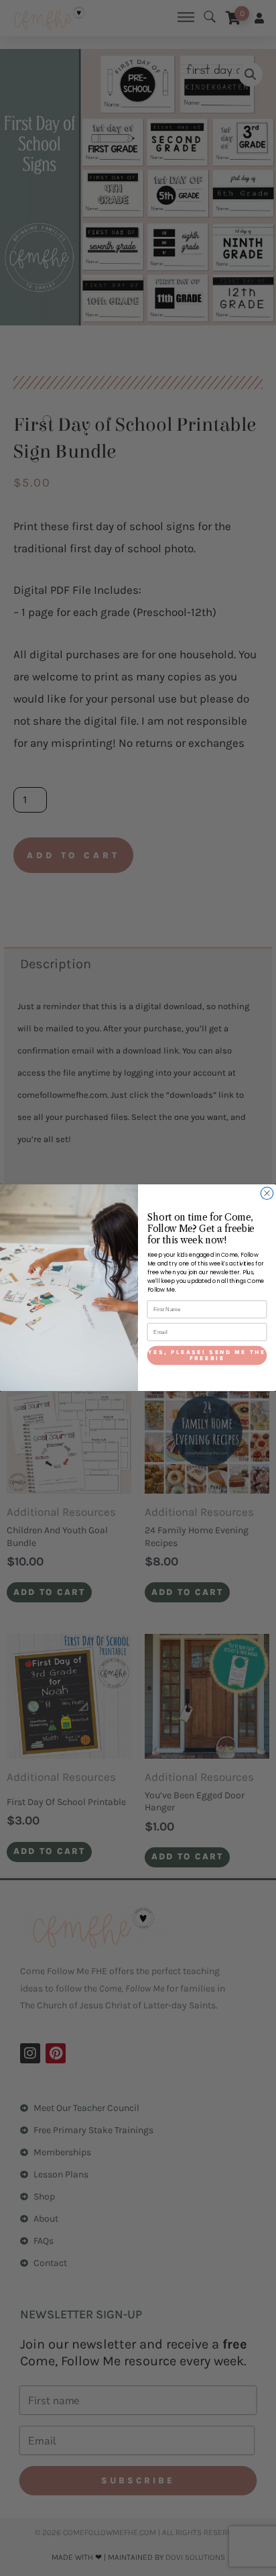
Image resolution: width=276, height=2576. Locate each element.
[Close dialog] (267, 1193)
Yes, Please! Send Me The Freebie (207, 1355)
